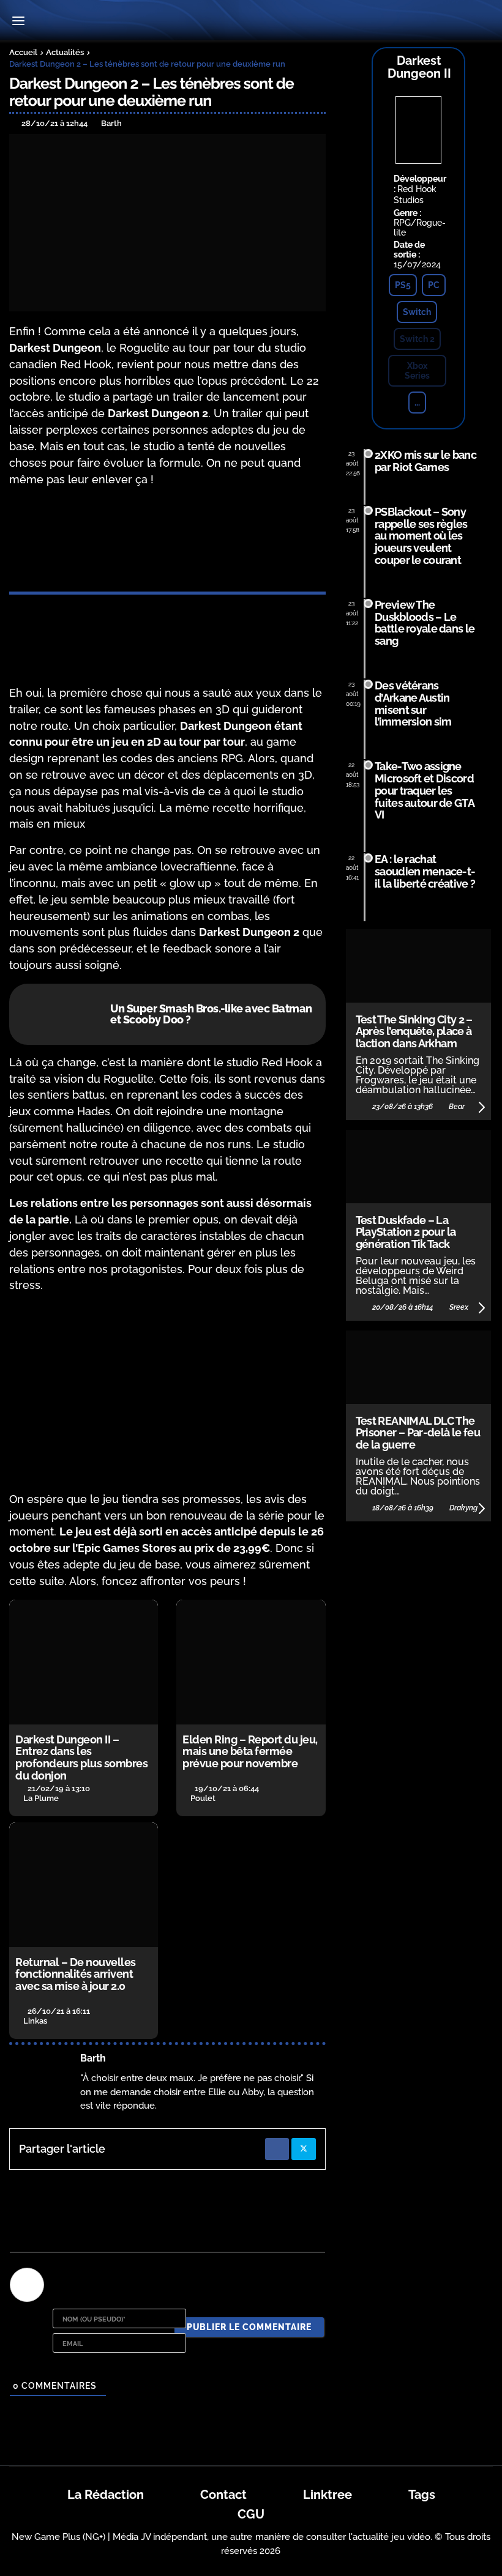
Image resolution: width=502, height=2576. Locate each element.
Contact (223, 2495)
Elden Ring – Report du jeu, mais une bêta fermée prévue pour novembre (250, 1752)
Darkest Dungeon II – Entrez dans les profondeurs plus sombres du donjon (81, 1758)
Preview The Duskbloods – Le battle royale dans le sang (425, 623)
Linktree (328, 2495)
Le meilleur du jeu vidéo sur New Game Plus (251, 22)
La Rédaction (106, 2495)
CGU (251, 2514)
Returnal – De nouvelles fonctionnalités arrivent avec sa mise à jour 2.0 (76, 1974)
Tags (422, 2495)
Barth (93, 2058)
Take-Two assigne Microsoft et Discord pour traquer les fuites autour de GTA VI (424, 790)
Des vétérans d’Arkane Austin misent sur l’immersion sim (413, 703)
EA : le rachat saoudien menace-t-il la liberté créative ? (425, 871)
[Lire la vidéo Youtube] (167, 1393)
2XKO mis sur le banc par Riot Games (425, 461)
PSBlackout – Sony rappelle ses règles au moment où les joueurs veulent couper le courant (421, 536)
